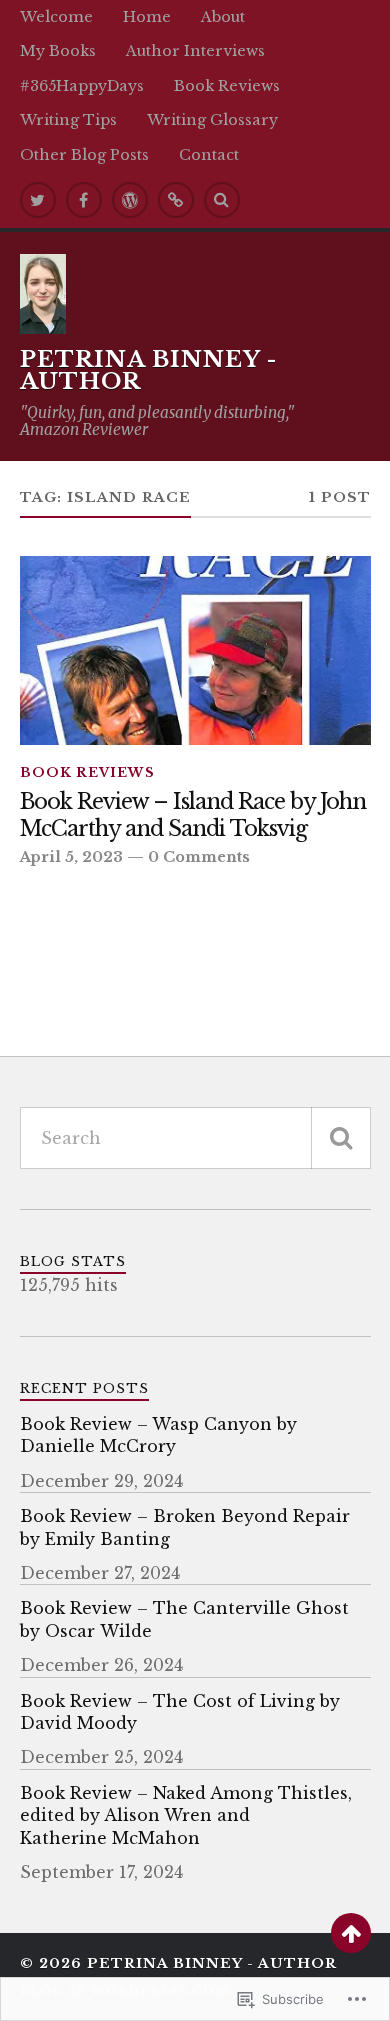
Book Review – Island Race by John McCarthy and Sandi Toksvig (193, 815)
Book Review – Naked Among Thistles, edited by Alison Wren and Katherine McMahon (186, 1815)
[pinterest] (176, 200)
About (223, 17)
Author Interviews (195, 51)
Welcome (56, 17)
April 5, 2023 (71, 857)
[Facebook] (84, 200)
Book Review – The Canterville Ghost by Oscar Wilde (184, 1619)
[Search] (222, 200)
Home (147, 17)
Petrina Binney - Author (148, 370)
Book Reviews (227, 86)
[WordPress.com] (130, 200)
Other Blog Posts (84, 155)
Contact (209, 155)
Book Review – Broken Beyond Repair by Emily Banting (185, 1527)
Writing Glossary (212, 120)
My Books (58, 51)
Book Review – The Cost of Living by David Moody (180, 1712)
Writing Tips (68, 120)
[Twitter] (38, 200)
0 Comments (199, 857)
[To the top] (351, 1933)
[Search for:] (195, 1138)
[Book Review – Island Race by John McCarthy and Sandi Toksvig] (195, 650)
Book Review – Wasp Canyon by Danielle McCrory (158, 1435)
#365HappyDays (82, 86)
